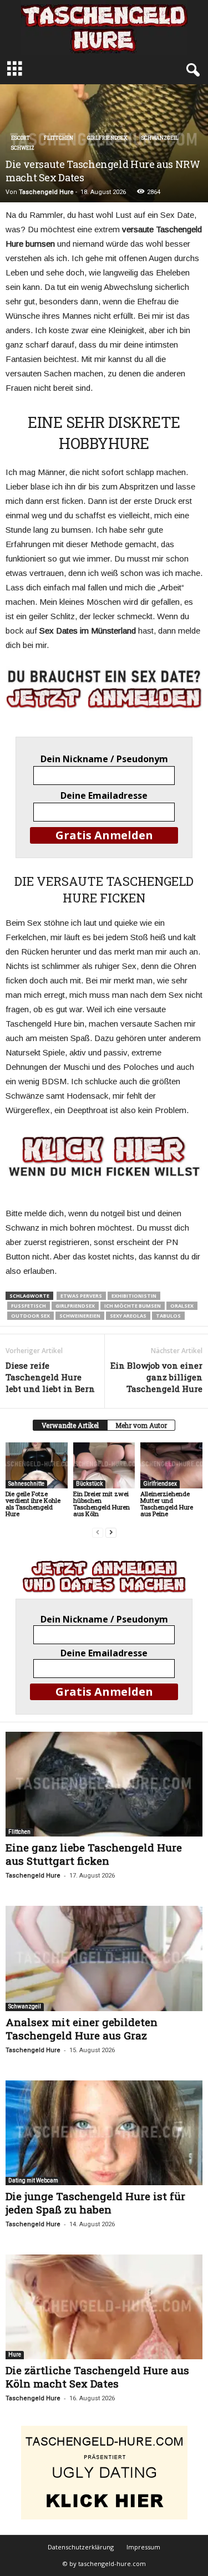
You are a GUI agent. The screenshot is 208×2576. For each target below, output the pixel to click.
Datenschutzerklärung (81, 2547)
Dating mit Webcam (33, 2180)
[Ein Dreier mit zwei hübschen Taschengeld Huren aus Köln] (104, 1465)
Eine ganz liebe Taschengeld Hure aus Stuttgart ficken (94, 1854)
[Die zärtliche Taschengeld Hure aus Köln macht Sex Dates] (104, 2307)
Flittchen (59, 138)
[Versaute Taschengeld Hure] (104, 1156)
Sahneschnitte (26, 1484)
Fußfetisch (29, 1306)
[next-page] (111, 1532)
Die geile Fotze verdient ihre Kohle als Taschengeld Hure (33, 1504)
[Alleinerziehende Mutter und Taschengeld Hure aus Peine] (171, 1465)
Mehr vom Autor (141, 1425)
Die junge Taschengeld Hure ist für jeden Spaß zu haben (95, 2203)
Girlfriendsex (107, 138)
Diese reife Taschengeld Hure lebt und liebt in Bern (50, 1377)
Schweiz (23, 148)
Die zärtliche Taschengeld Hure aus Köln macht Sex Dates (97, 2377)
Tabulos (168, 1316)
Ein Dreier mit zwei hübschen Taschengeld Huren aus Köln (102, 1504)
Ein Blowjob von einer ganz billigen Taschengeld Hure (156, 1377)
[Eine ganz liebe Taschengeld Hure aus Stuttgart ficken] (104, 1784)
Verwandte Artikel (70, 1425)
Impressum (143, 2547)
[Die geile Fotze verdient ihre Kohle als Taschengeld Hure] (37, 1465)
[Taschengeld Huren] (104, 27)
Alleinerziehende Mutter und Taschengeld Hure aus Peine (167, 1504)
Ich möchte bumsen (133, 1306)
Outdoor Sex (31, 1316)
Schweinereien (80, 1316)
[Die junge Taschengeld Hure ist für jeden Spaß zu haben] (104, 2133)
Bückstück (89, 1484)
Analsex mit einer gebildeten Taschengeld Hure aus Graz (82, 2029)
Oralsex (182, 1306)
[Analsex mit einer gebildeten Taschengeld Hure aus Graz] (104, 1958)
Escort (21, 138)
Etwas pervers (81, 1296)
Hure (15, 2355)
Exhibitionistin (134, 1296)
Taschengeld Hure (46, 192)
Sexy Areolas (128, 1316)
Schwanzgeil (160, 138)
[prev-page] (98, 1532)
